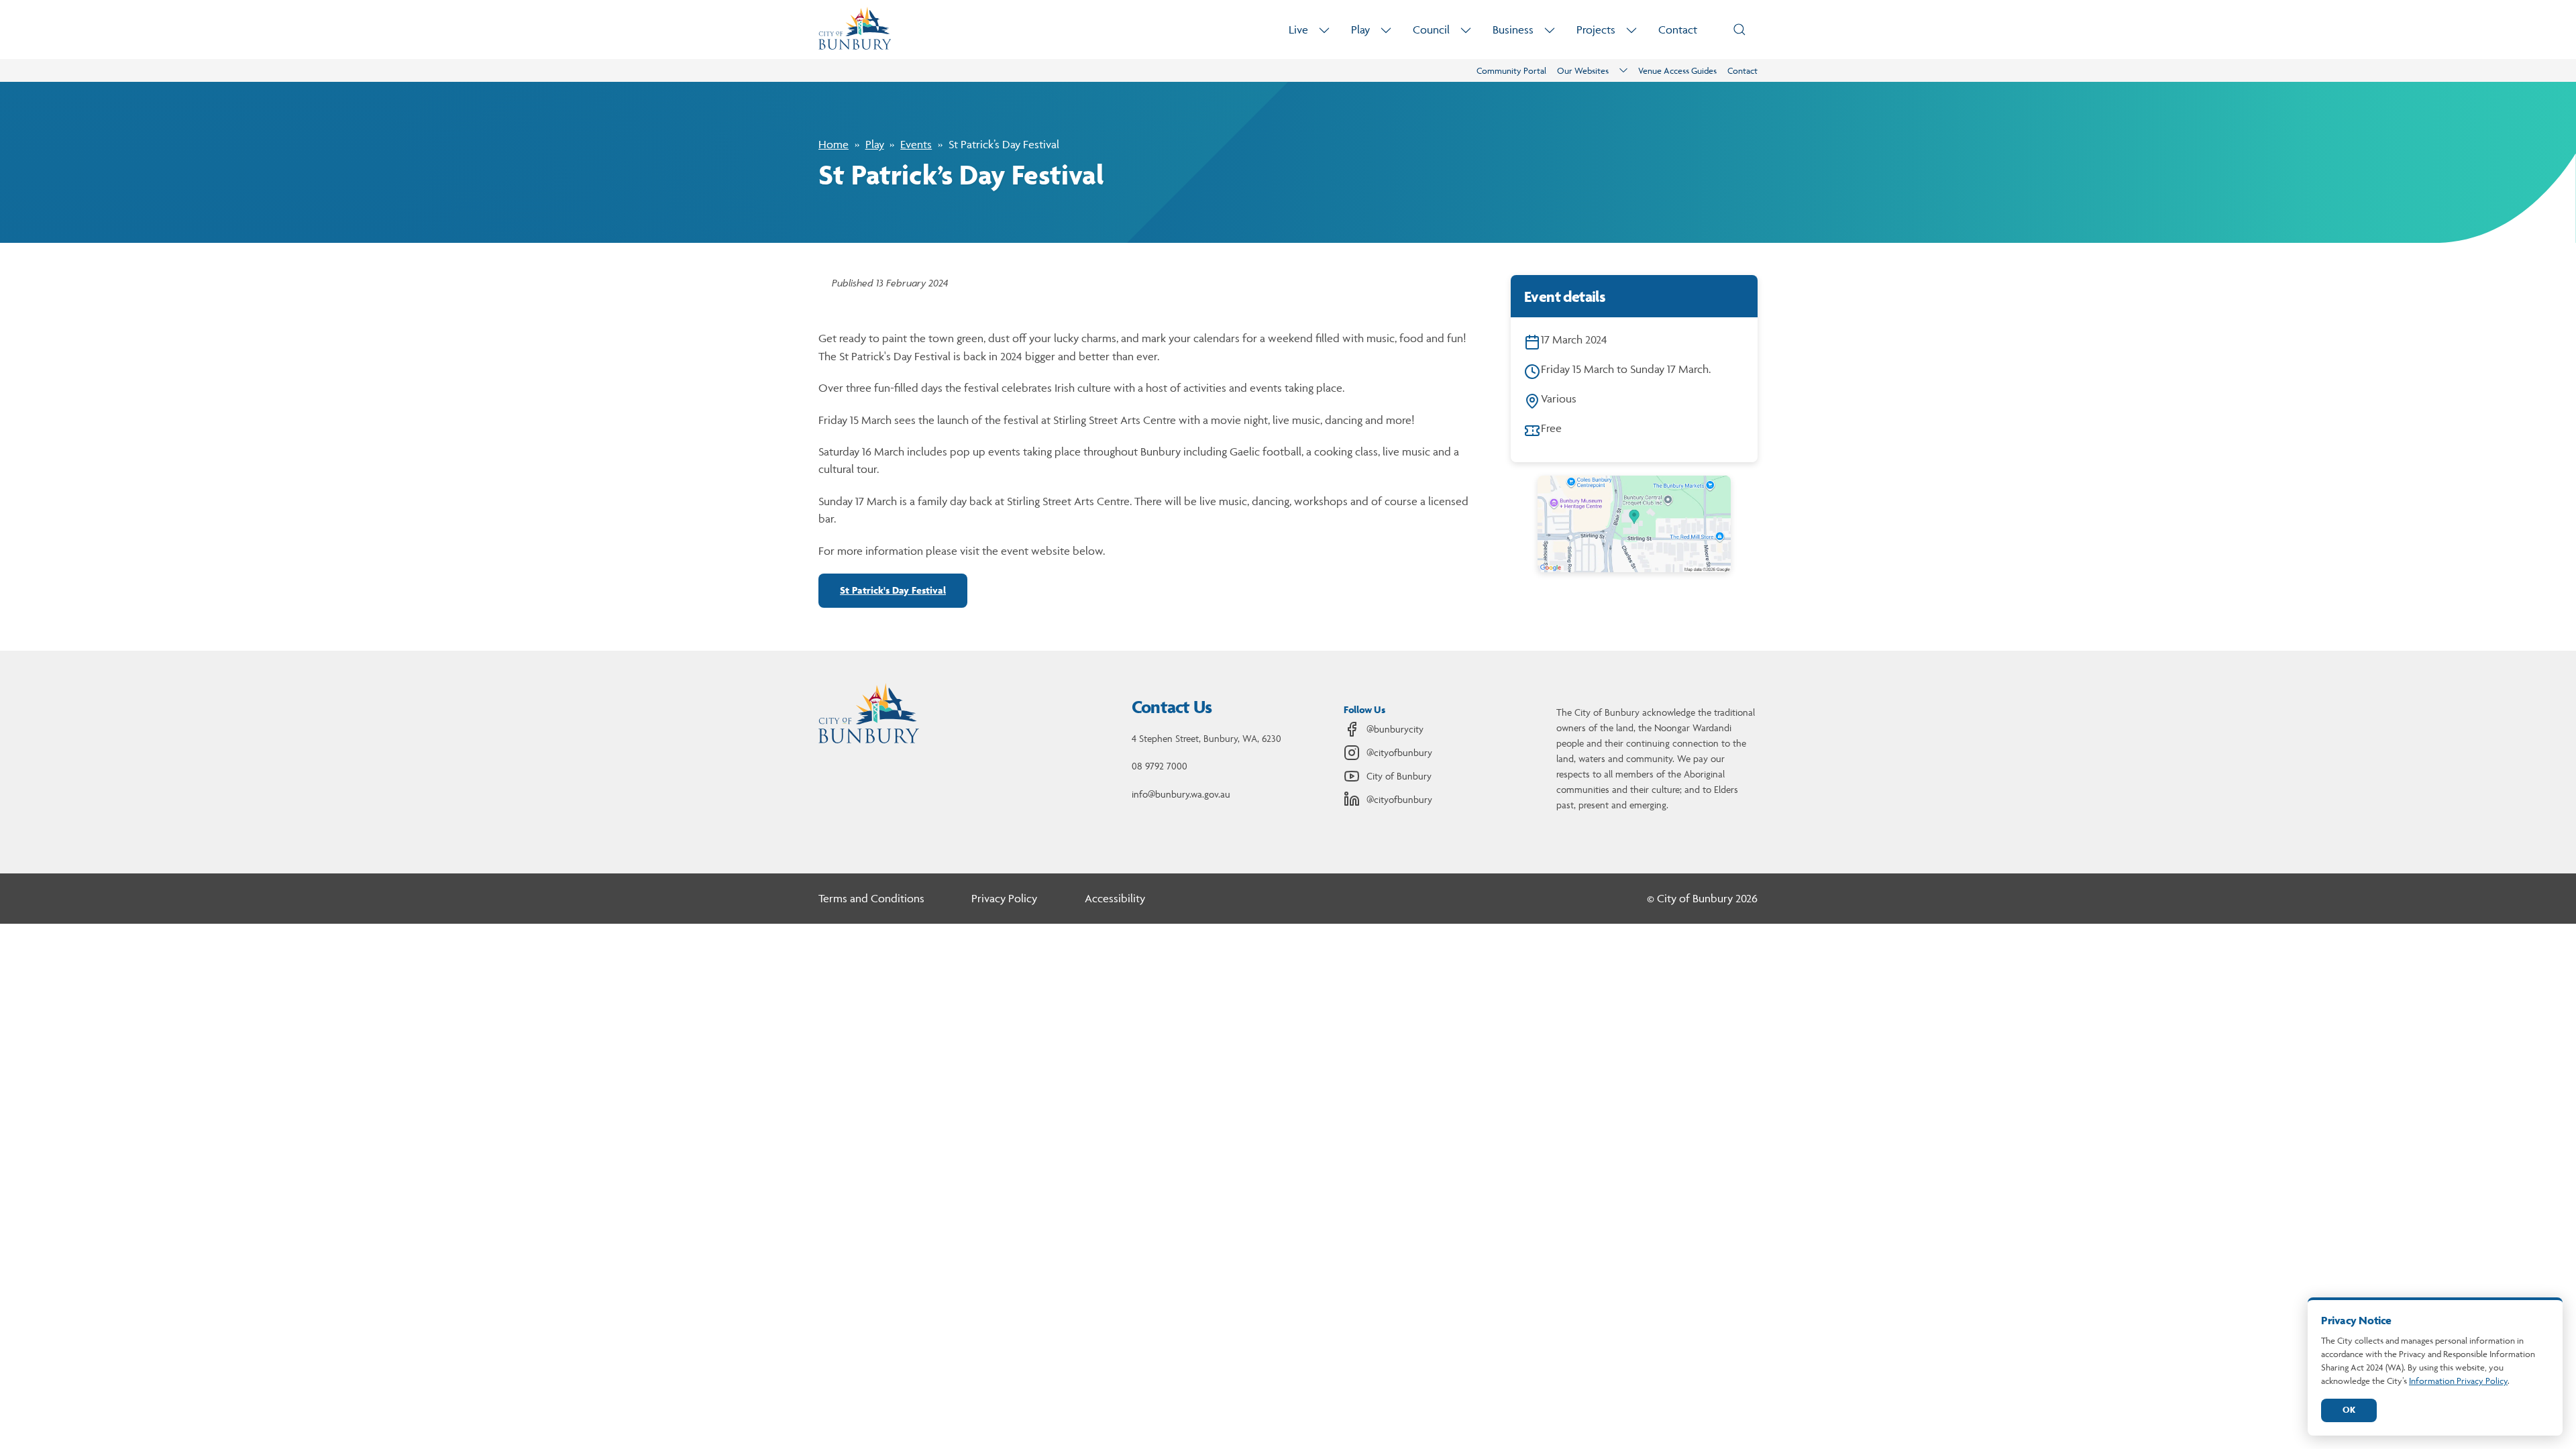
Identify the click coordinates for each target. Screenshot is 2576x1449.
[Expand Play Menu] (1386, 30)
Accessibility (1115, 898)
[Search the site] (1739, 30)
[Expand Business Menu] (1550, 30)
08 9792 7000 (1160, 766)
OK (2349, 1410)
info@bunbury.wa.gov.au (1181, 794)
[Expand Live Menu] (1324, 30)
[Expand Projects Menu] (1631, 30)
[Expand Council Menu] (1466, 30)
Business (1513, 30)
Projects (1596, 30)
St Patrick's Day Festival (893, 590)
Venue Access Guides (1677, 70)
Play (1360, 30)
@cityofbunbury (1399, 752)
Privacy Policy (1004, 898)
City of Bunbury (1399, 776)
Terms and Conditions (871, 898)
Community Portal (1511, 70)
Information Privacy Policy (2458, 1381)
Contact (1678, 30)
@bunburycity (1395, 729)
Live (1298, 30)
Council (1431, 30)
